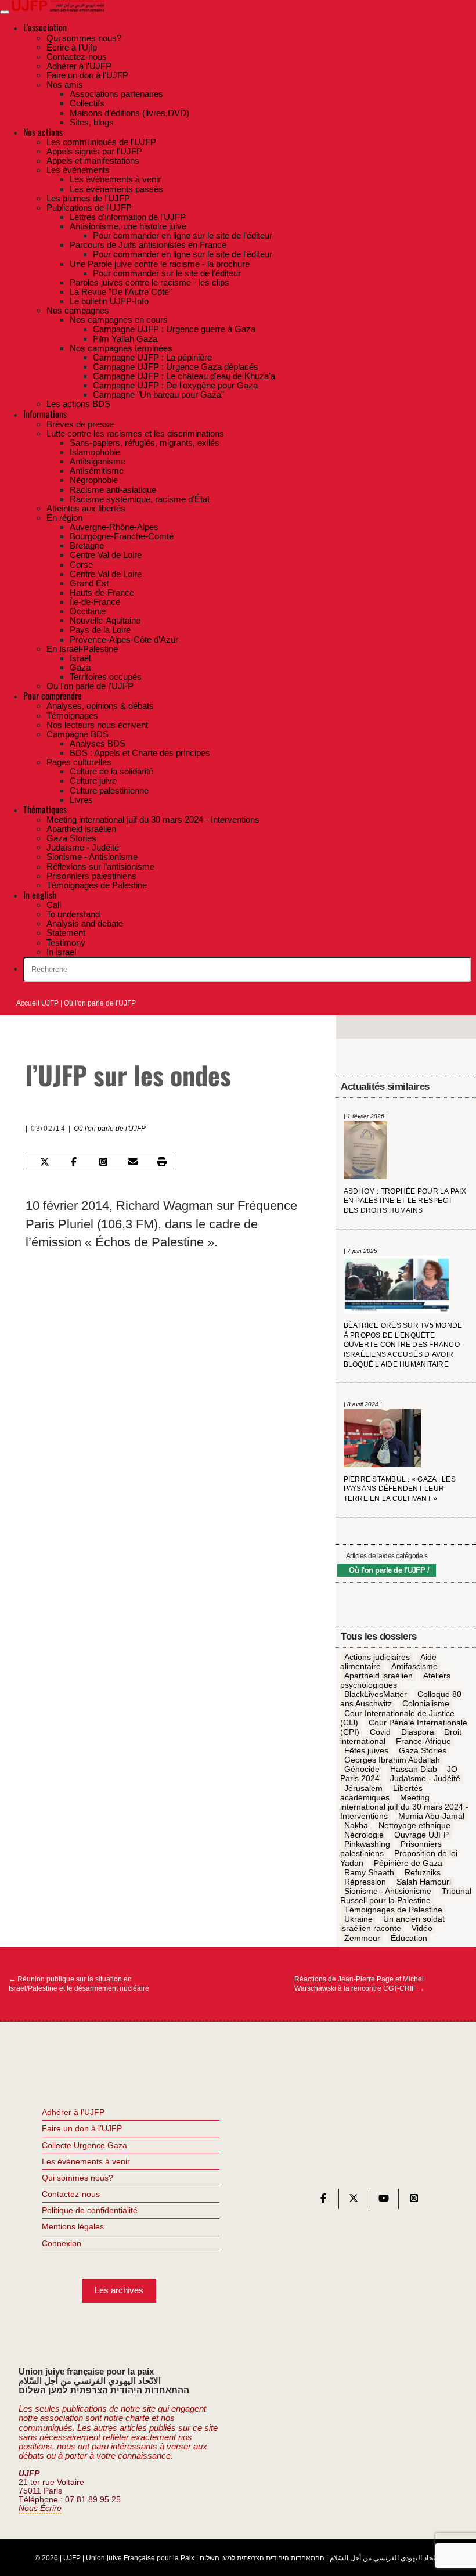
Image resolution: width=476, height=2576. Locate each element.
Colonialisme (426, 1704)
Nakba (356, 1825)
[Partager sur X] (44, 1162)
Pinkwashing (367, 1844)
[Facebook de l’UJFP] (323, 2201)
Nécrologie (364, 1835)
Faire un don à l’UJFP (82, 2128)
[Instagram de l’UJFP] (414, 2201)
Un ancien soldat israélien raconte (392, 1924)
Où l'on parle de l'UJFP (100, 1003)
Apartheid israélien (378, 1676)
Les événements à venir (86, 2161)
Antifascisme (414, 1666)
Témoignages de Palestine (393, 1910)
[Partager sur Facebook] (74, 1162)
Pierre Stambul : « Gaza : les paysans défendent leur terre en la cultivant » (400, 1489)
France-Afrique (423, 1741)
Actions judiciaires (377, 1657)
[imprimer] (162, 1162)
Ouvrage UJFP (421, 1835)
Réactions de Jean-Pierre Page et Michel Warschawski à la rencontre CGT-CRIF (359, 1984)
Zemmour (362, 1938)
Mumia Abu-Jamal (431, 1816)
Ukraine (358, 1919)
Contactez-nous (71, 2194)
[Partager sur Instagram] (103, 1162)
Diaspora (418, 1732)
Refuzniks (423, 1872)
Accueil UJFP (37, 1003)
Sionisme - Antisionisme (388, 1891)
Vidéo (422, 1929)
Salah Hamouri (424, 1882)
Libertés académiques (381, 1793)
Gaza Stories (423, 1750)
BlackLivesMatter (376, 1695)
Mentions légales (73, 2226)
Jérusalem (363, 1788)
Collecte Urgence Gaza (84, 2145)
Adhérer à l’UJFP (73, 2112)
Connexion (62, 2243)
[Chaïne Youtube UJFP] (384, 2201)
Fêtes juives (366, 1750)
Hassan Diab (414, 1770)
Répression (365, 1882)
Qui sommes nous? (77, 2178)
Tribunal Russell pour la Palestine (405, 1896)
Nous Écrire (40, 2508)
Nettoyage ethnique (414, 1825)
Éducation (409, 1938)
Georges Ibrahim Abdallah (392, 1760)
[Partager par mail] (132, 1162)
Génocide (362, 1770)
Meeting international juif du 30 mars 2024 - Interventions (404, 1807)
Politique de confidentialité (90, 2210)
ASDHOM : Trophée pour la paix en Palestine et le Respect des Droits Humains (405, 1201)
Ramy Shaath (369, 1872)
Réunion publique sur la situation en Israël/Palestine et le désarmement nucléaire (79, 1984)
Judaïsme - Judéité (425, 1779)
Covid (380, 1732)
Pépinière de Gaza (408, 1863)
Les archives (119, 2290)
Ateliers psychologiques (395, 1680)
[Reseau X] (354, 2201)
